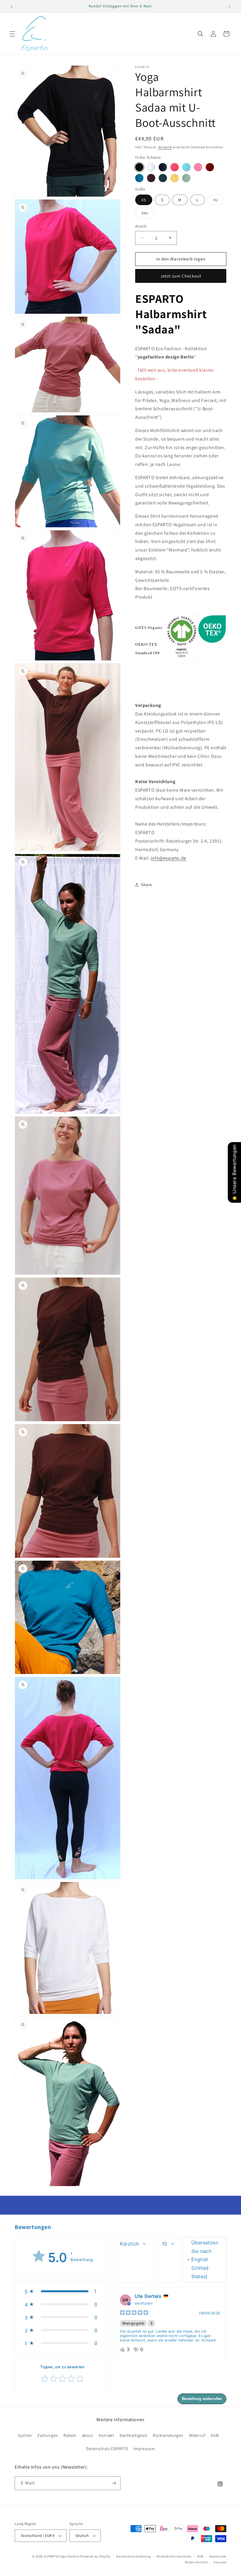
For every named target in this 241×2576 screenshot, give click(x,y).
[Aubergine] (151, 178)
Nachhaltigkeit (133, 2435)
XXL (148, 214)
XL (219, 201)
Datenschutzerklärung (133, 2556)
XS (144, 200)
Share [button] (147, 885)
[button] (12, 34)
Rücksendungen (168, 2435)
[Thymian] (163, 178)
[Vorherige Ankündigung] (11, 6)
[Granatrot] (210, 167)
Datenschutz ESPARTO (107, 2449)
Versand (165, 147)
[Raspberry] (175, 167)
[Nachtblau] (163, 167)
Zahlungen (48, 2435)
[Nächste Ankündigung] (230, 6)
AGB (215, 2435)
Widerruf (197, 2435)
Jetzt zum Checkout (181, 276)
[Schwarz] (139, 167)
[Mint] (186, 167)
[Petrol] (139, 178)
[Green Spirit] (186, 178)
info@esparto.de (169, 858)
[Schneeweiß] (151, 167)
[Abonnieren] (114, 2483)
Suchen (25, 2435)
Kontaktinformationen (174, 2556)
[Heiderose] (198, 167)
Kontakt (106, 2435)
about (88, 2435)
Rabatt (70, 2435)
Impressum (144, 2449)
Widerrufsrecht (196, 2562)
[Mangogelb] (175, 178)
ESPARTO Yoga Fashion (62, 2556)
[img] (134, 2313)
